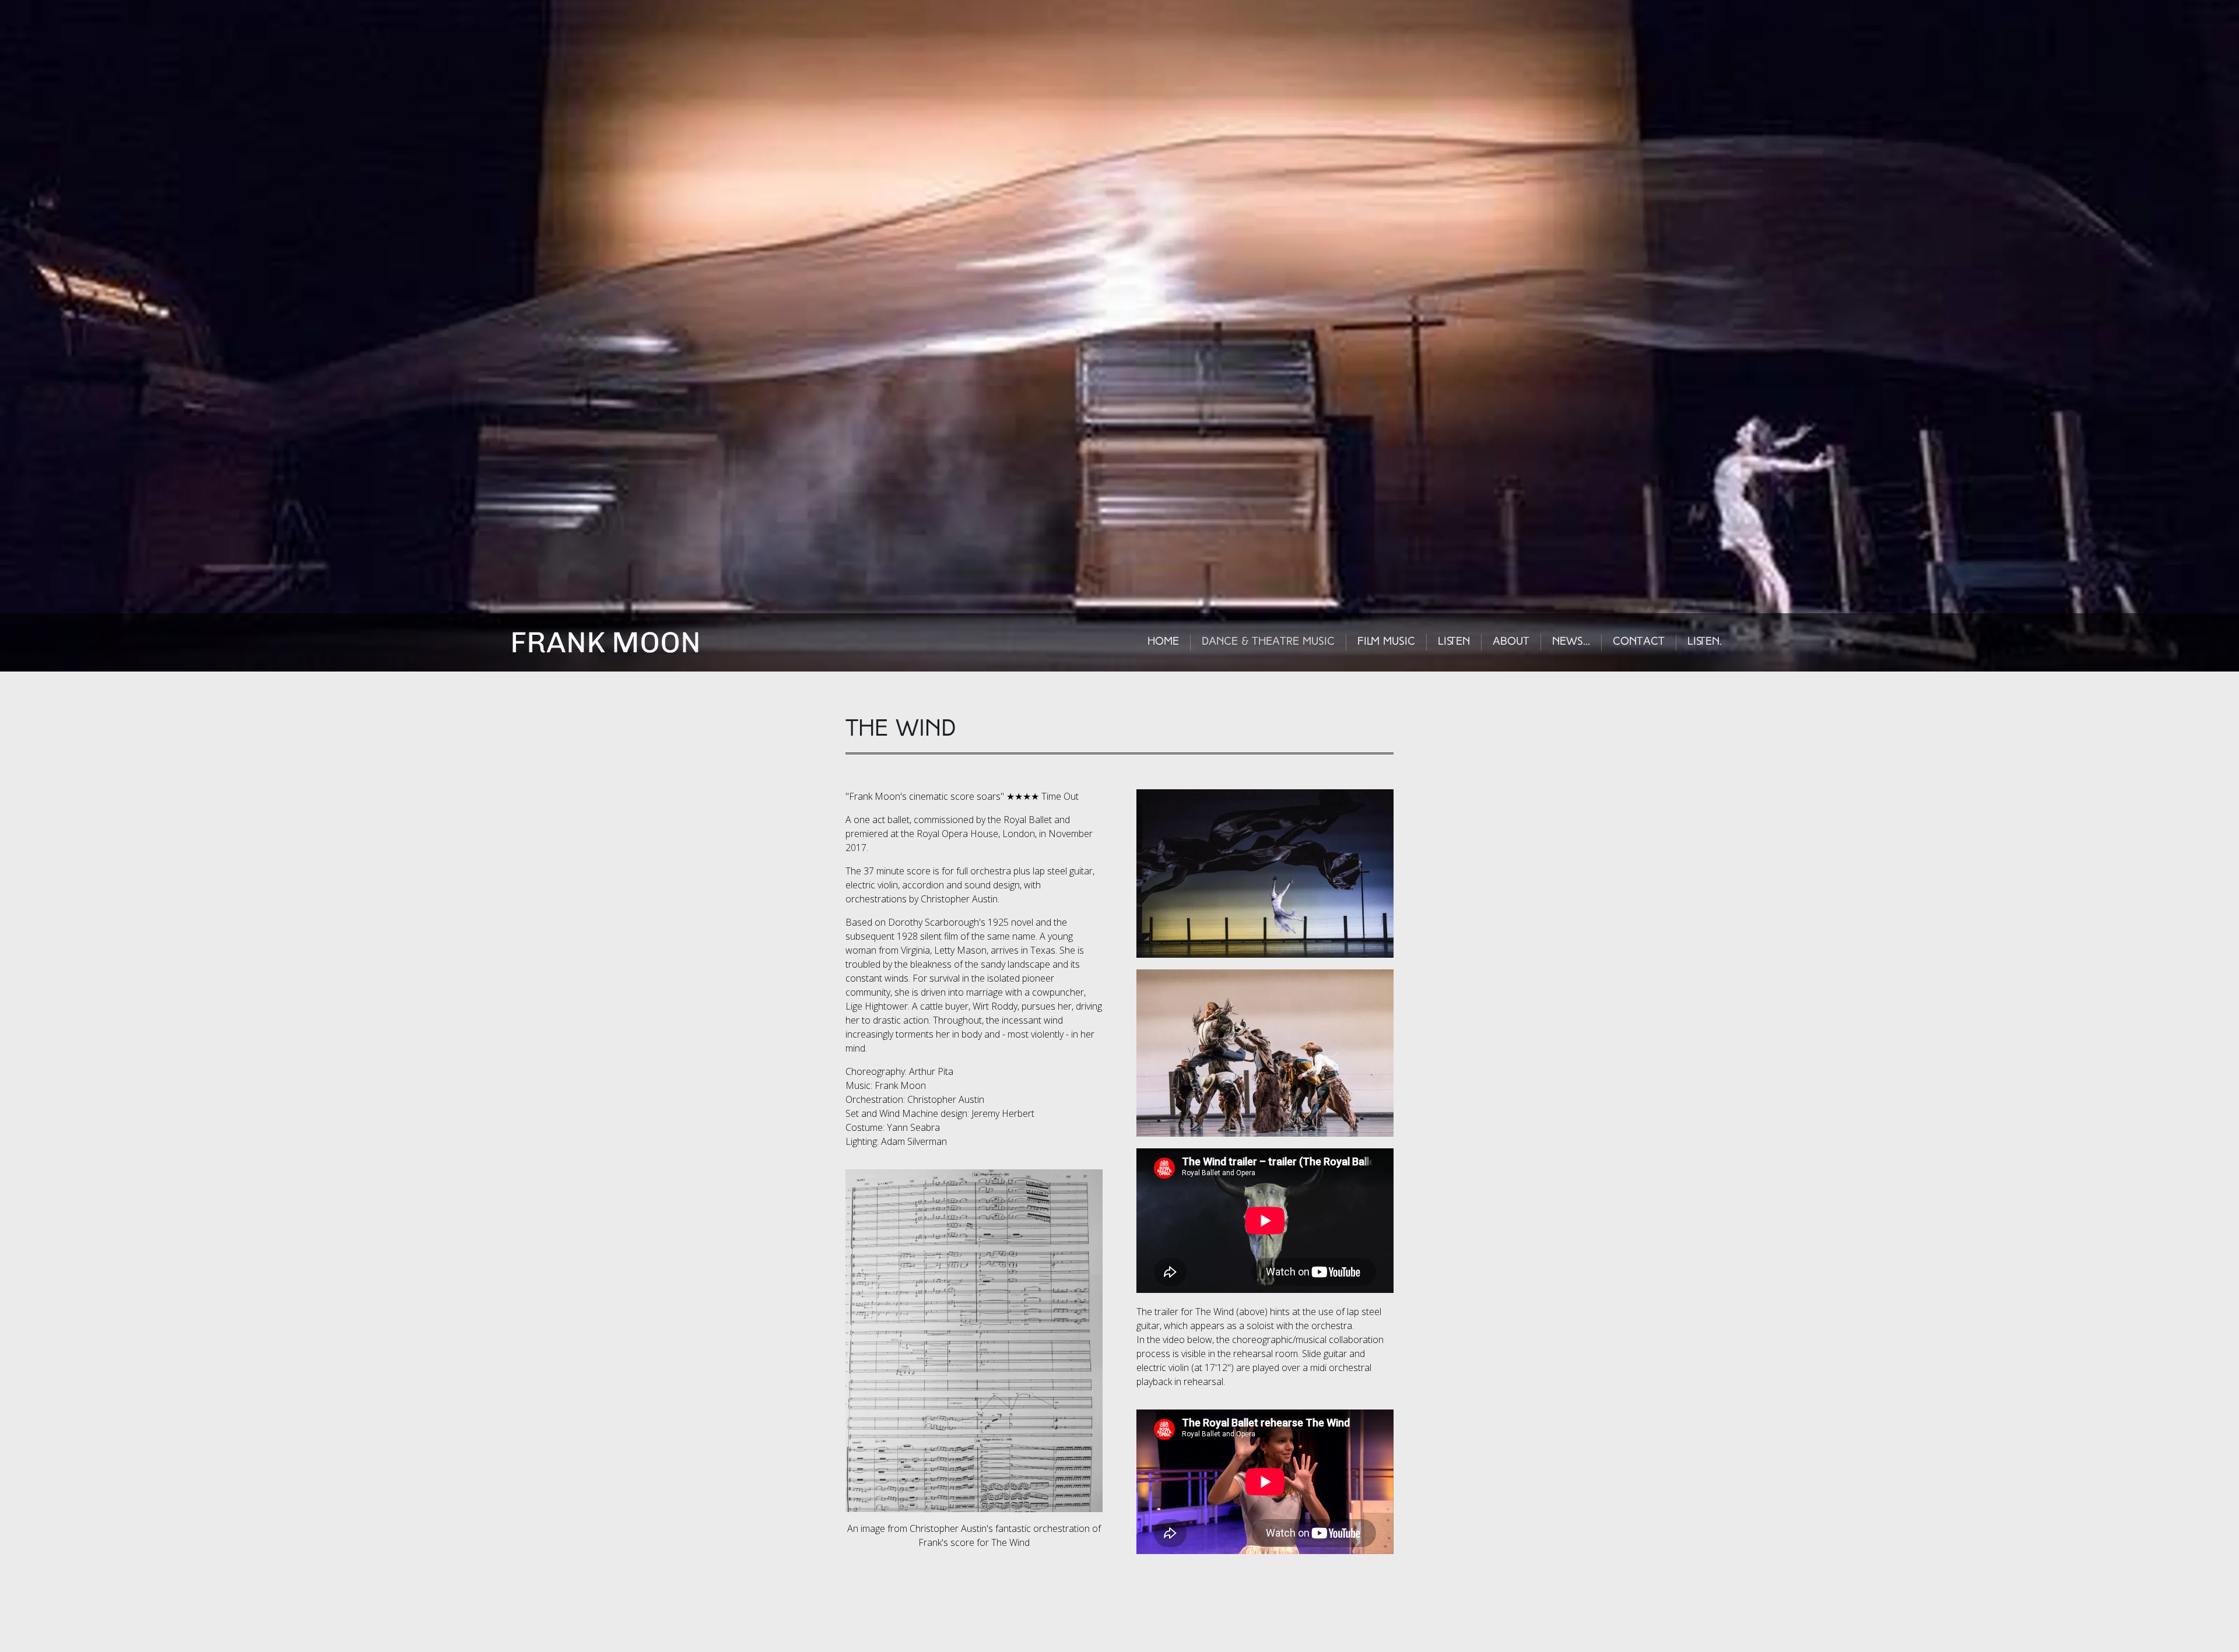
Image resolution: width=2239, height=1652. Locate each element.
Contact (1639, 642)
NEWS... (1571, 642)
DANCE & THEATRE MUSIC (1268, 642)
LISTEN (1454, 642)
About (1511, 642)
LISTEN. (1705, 642)
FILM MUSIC (1386, 642)
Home (1163, 642)
